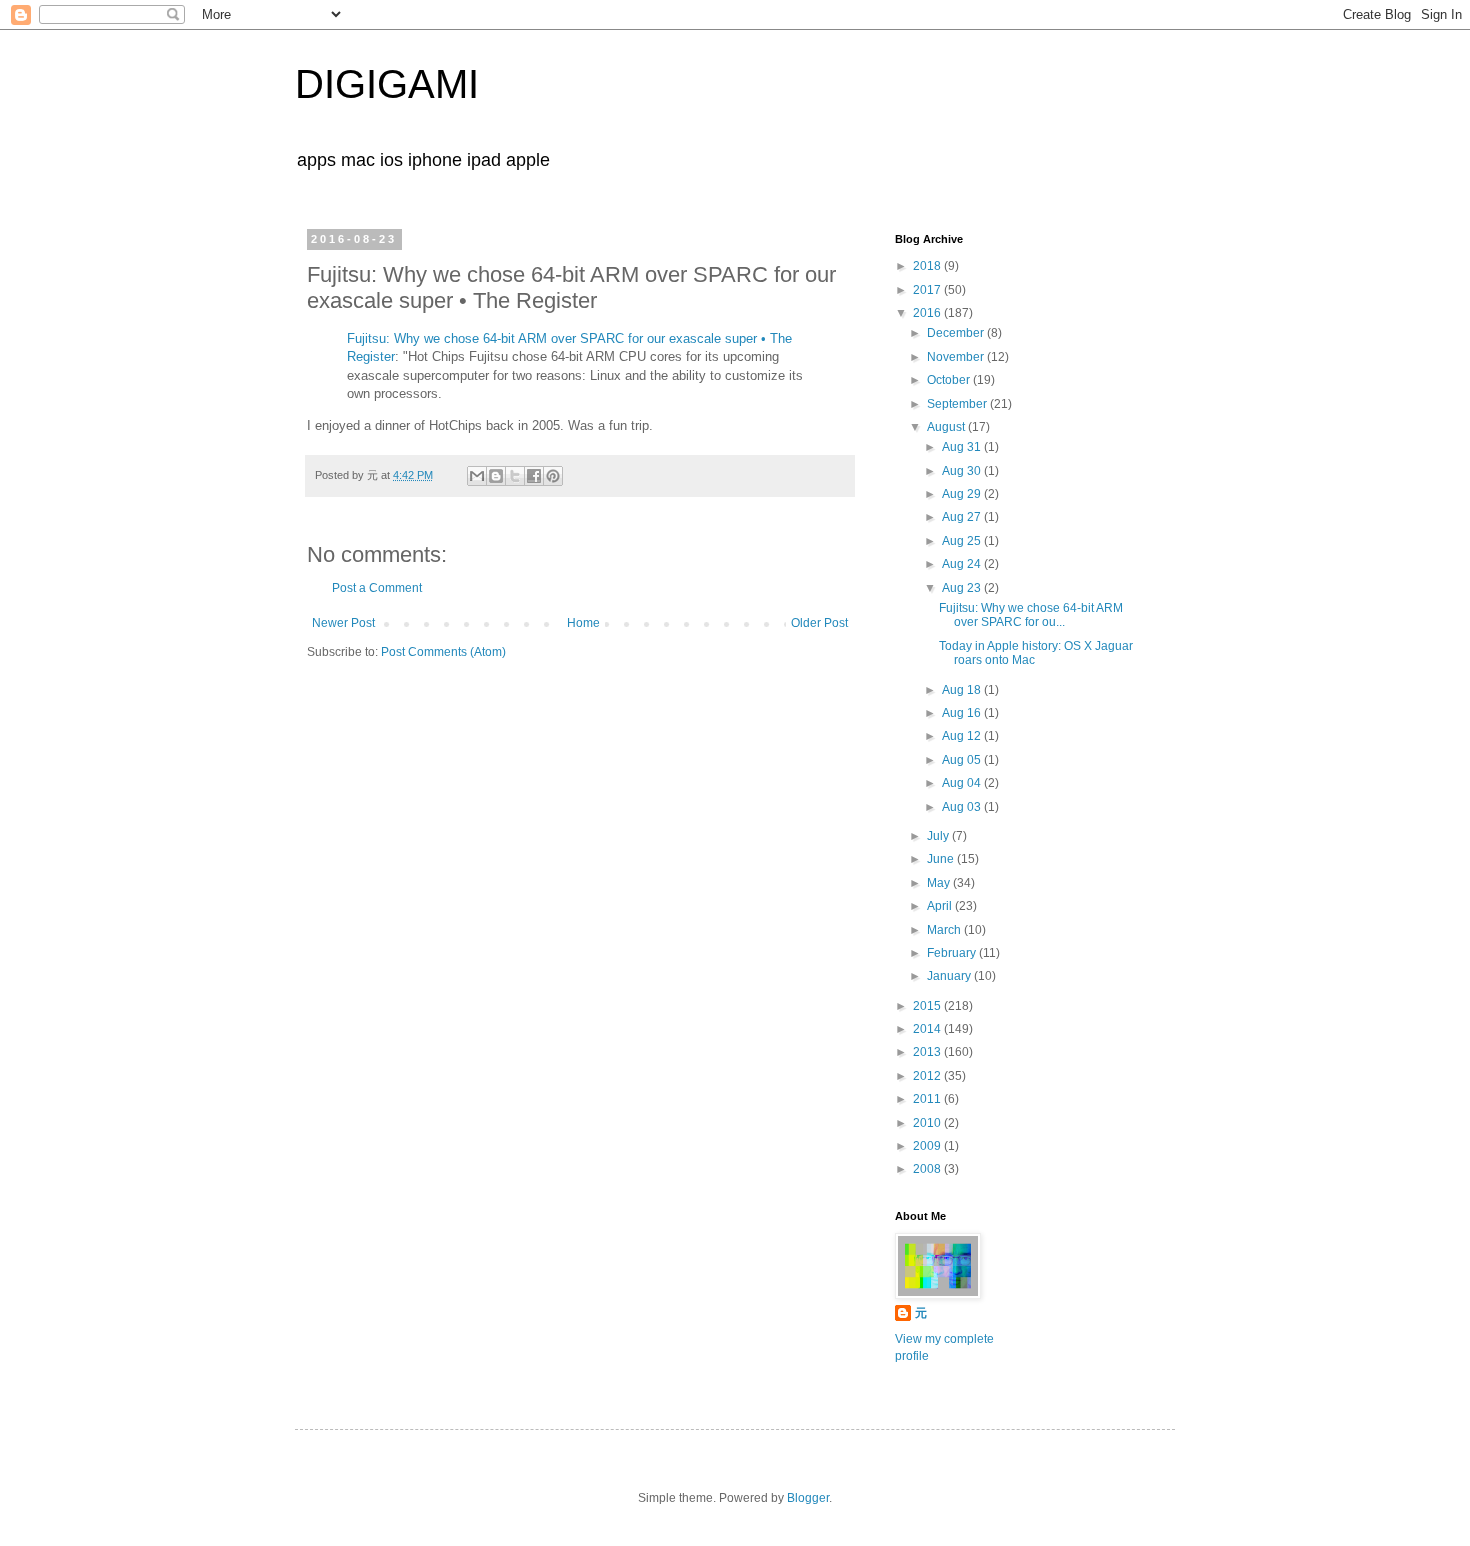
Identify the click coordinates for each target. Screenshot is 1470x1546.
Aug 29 (963, 494)
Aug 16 (963, 713)
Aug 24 (963, 564)
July (939, 836)
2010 (928, 1123)
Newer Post (343, 623)
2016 (928, 313)
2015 (928, 1006)
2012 (928, 1076)
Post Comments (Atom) (443, 652)
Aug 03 (963, 807)
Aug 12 (963, 736)
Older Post (819, 623)
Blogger (808, 1498)
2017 (928, 290)
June (942, 859)
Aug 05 (963, 760)
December (957, 333)
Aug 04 (963, 783)
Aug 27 (963, 517)
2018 (928, 266)
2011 (928, 1099)
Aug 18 (963, 690)
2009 (928, 1146)
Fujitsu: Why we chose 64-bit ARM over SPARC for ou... (1031, 615)
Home (583, 623)
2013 (928, 1052)
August (947, 427)
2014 (928, 1029)
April (941, 906)
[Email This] (477, 476)
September (958, 404)
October (950, 380)
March (945, 930)
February (953, 953)
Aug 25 (963, 541)
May (940, 883)
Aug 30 (963, 471)
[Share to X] (515, 476)
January (950, 976)
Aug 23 (963, 588)
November (957, 357)
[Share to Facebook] (534, 476)
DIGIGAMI (387, 84)
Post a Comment (377, 588)
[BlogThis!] (496, 476)
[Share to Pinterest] (553, 476)
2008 (928, 1169)
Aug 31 (963, 447)
